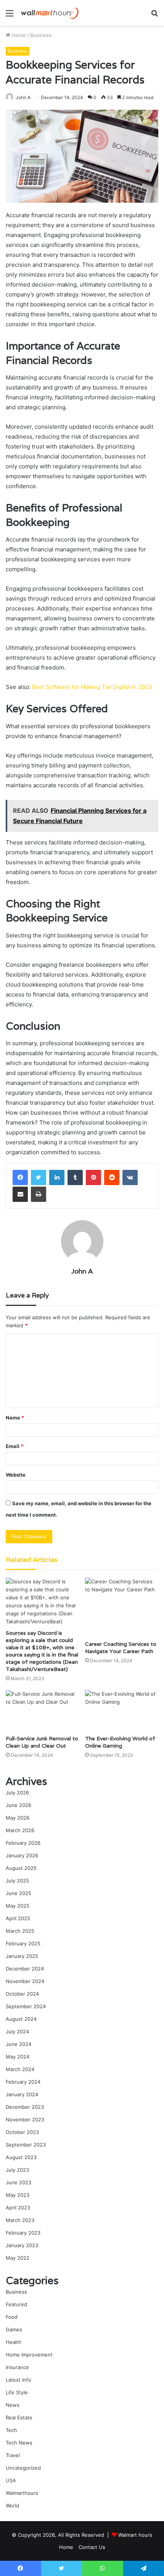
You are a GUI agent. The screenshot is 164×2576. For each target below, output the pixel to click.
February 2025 (23, 1943)
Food (12, 2317)
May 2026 (18, 1818)
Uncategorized (23, 2468)
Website (16, 1475)
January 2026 (22, 1855)
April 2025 (18, 1918)
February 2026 (23, 1843)
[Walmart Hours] (50, 13)
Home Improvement (29, 2355)
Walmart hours (135, 2535)
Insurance (17, 2367)
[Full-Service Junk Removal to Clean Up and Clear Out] (42, 1711)
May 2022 (18, 2258)
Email (14, 1446)
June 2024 (18, 2044)
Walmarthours (22, 2493)
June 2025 (18, 1893)
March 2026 (20, 1830)
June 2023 (18, 2182)
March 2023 (20, 2220)
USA (11, 2480)
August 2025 (21, 1868)
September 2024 (26, 2006)
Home (18, 35)
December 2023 (25, 2107)
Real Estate (19, 2417)
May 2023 (18, 2195)
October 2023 (22, 2132)
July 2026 (17, 1793)
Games (14, 2329)
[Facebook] (20, 1177)
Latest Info (18, 2380)
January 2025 (22, 1956)
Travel (13, 2455)
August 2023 (21, 2157)
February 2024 (23, 2082)
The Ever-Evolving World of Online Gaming (120, 1742)
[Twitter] (39, 1177)
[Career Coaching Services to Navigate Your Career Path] (122, 1607)
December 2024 (25, 1969)
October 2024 (22, 1994)
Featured (16, 2304)
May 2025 (18, 1906)
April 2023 (18, 2208)
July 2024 (17, 2031)
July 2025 (17, 1881)
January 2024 (22, 2094)
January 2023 (22, 2245)
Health (14, 2342)
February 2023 (23, 2233)
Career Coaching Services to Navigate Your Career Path (121, 1648)
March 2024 (20, 2069)
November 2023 (25, 2119)
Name (15, 1418)
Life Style (17, 2392)
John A (23, 97)
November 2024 (25, 1981)
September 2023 (26, 2145)
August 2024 (21, 2019)
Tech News (19, 2443)
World (12, 2506)
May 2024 (18, 2057)
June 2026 (18, 1805)
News (13, 2405)
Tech (11, 2430)
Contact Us (92, 2547)
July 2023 (17, 2170)
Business (41, 35)
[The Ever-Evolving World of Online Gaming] (122, 1711)
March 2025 (20, 1931)
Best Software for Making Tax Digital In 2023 (92, 687)
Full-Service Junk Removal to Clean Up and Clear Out (42, 1742)
